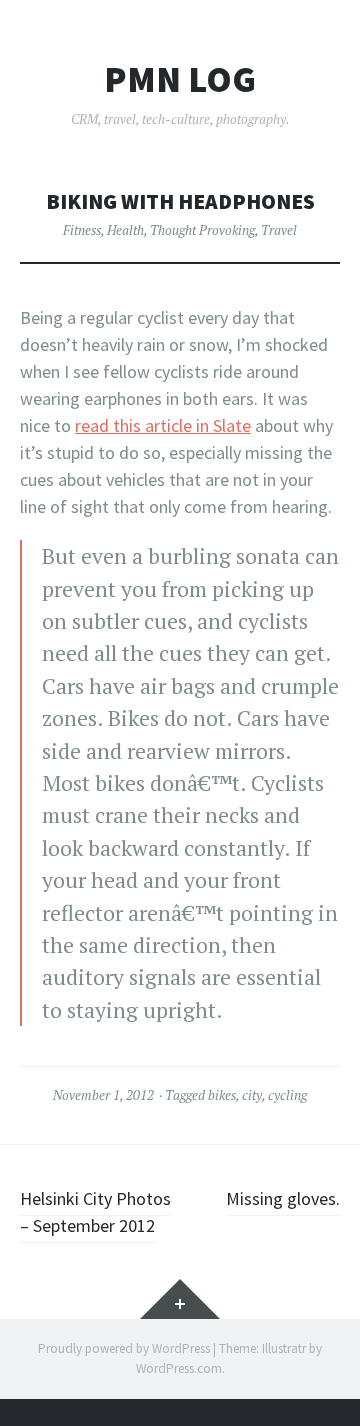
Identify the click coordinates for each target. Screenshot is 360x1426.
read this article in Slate (163, 425)
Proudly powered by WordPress (124, 1348)
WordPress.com (179, 1368)
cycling (287, 1095)
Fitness (82, 230)
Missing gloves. (283, 1198)
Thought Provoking (202, 230)
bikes (222, 1095)
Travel (279, 230)
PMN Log (180, 80)
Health (125, 230)
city (252, 1095)
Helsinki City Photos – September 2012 (95, 1212)
